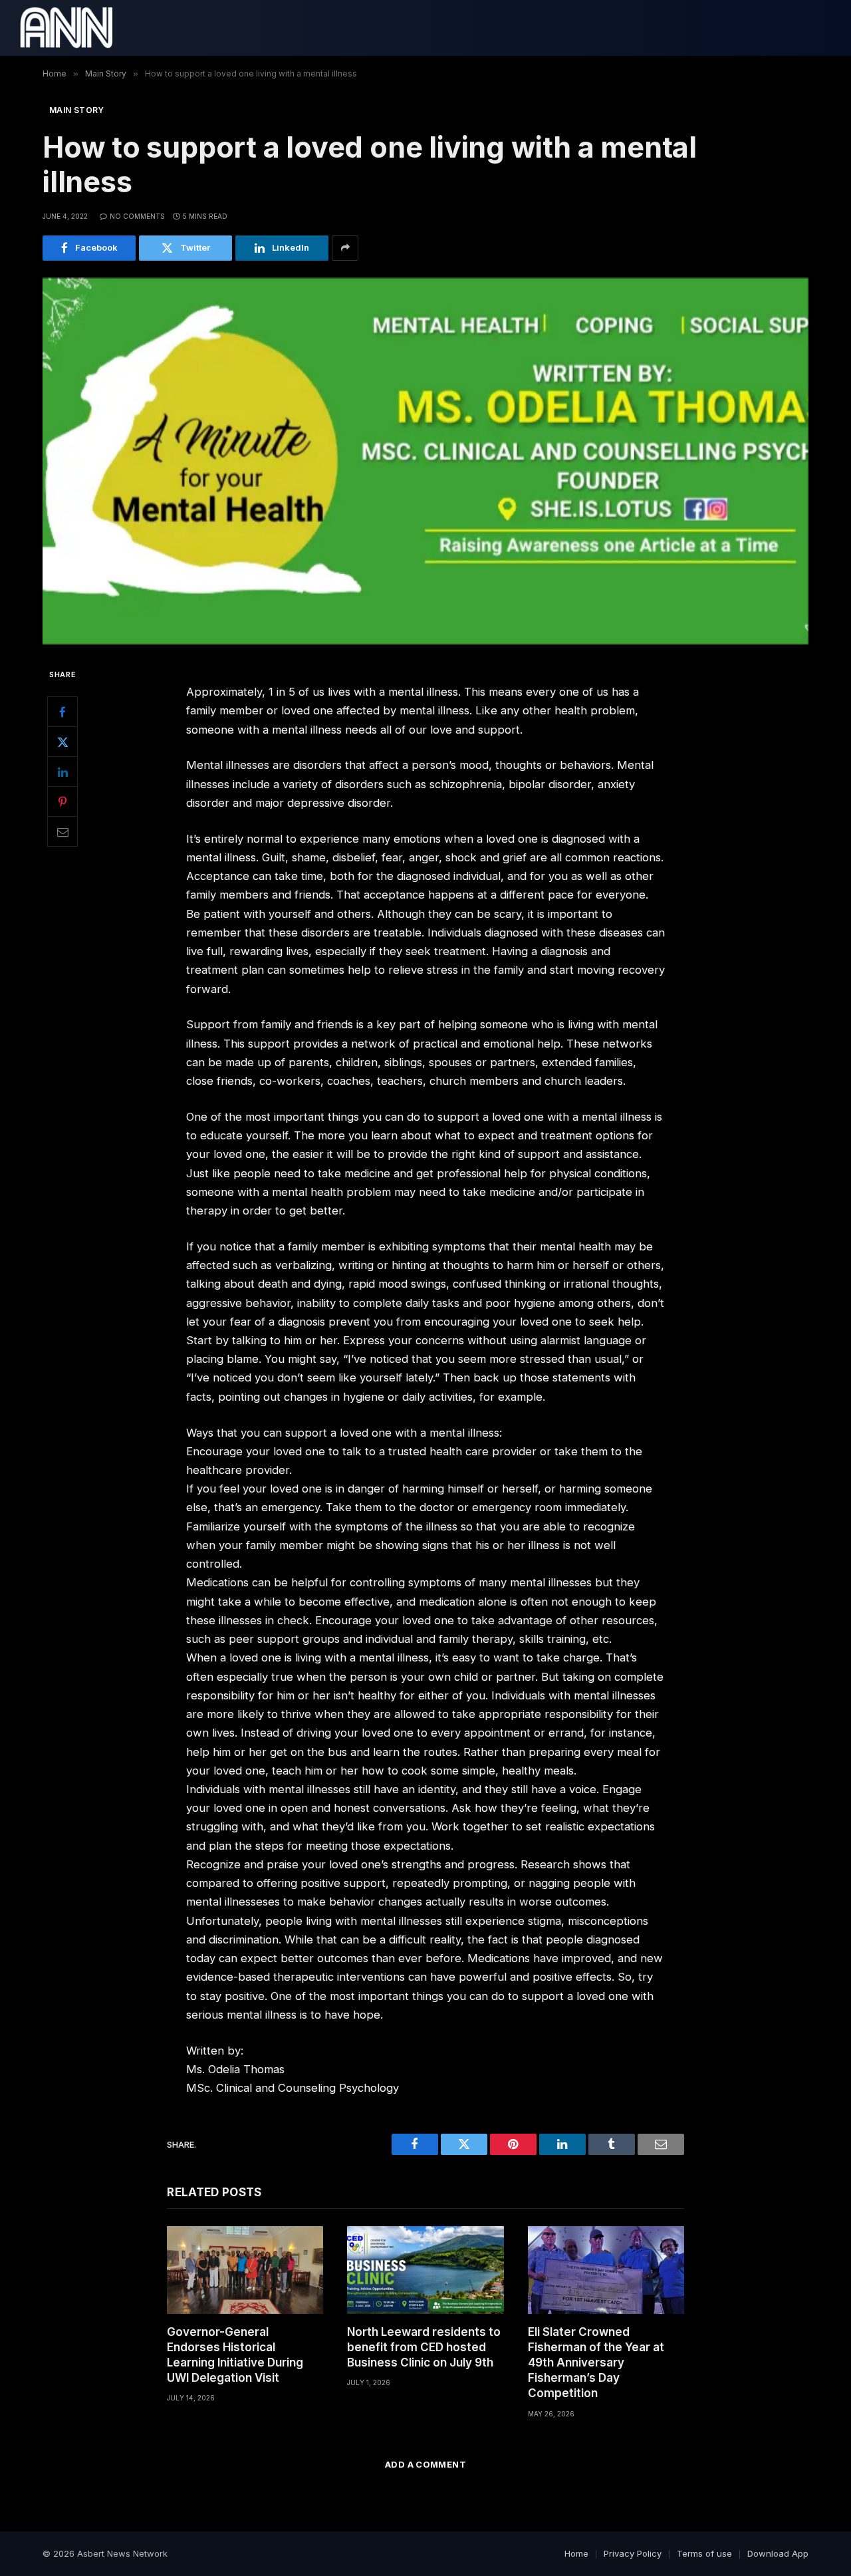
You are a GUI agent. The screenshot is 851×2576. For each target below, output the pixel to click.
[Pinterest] (62, 801)
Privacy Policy (633, 2553)
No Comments (137, 216)
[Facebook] (62, 712)
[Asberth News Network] (66, 28)
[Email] (62, 831)
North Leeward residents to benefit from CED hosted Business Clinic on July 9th (424, 2347)
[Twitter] (62, 742)
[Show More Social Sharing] (345, 248)
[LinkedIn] (62, 772)
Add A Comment (425, 2464)
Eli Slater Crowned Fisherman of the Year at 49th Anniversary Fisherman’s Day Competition (596, 2362)
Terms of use (704, 2553)
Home (576, 2553)
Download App (778, 2553)
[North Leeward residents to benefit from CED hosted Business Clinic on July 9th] (425, 2270)
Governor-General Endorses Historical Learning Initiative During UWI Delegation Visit (235, 2355)
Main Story (77, 110)
